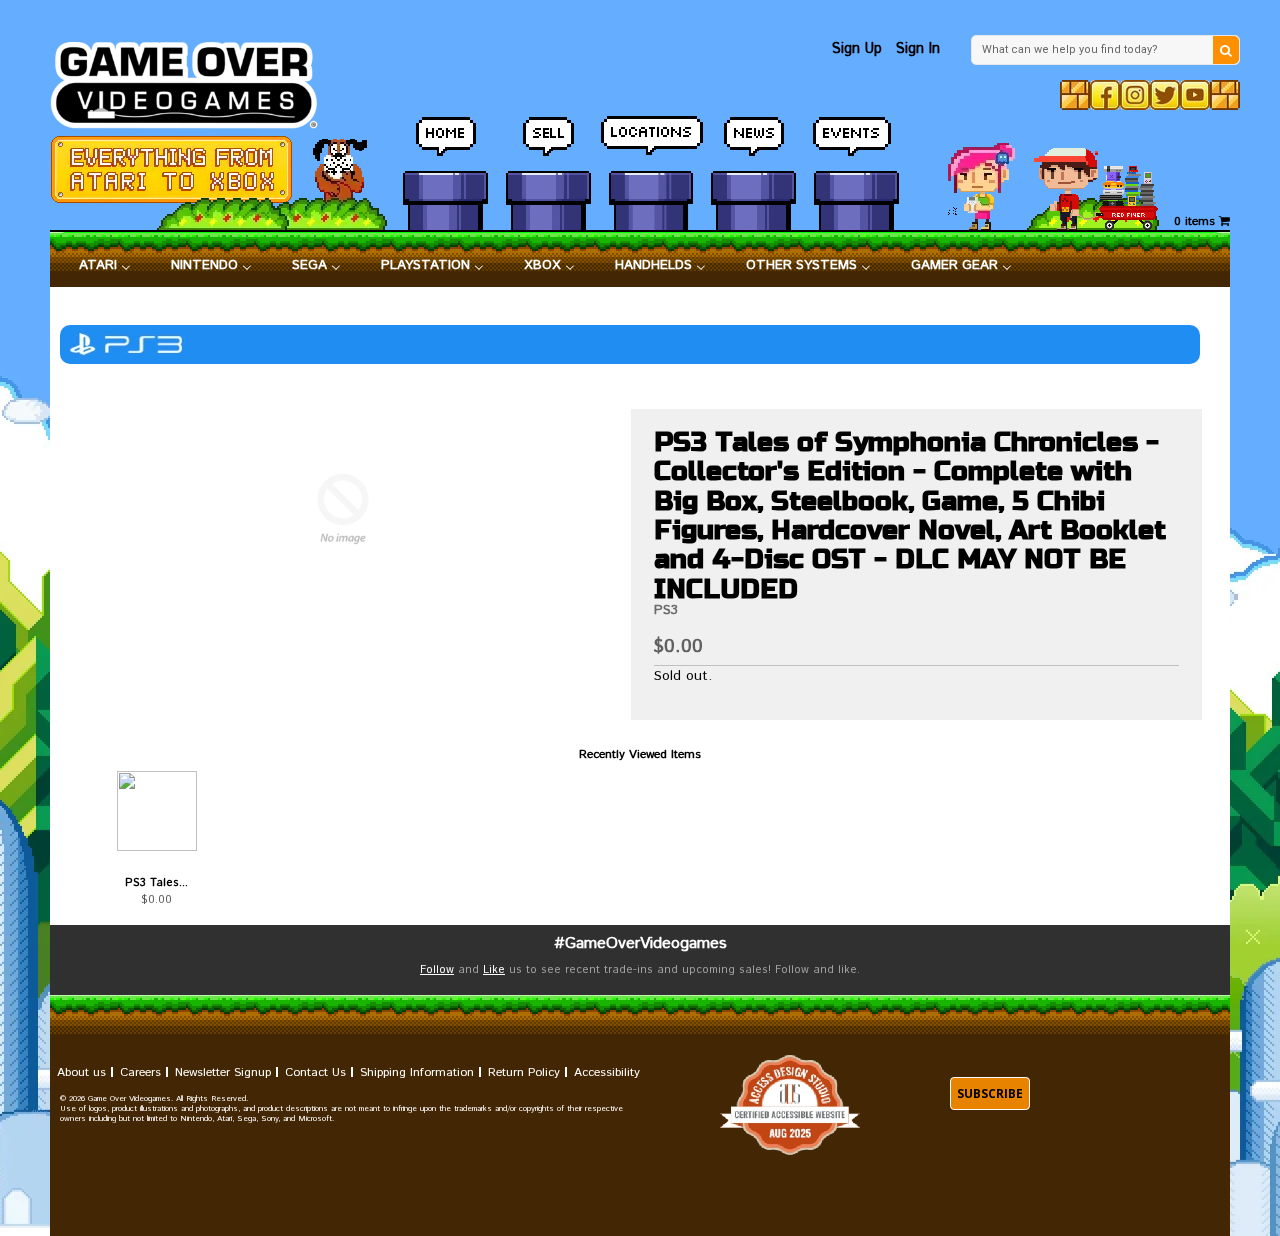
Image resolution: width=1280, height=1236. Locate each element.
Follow (437, 970)
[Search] (1226, 50)
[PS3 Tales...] (156, 811)
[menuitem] (105, 266)
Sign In (918, 48)
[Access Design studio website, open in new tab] (790, 1105)
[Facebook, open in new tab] (1105, 95)
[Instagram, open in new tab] (1135, 95)
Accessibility (607, 1072)
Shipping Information (417, 1072)
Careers (140, 1072)
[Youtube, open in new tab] (1195, 95)
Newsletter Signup (223, 1072)
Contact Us (315, 1072)
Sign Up (857, 48)
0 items (1196, 221)
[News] (753, 145)
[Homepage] (195, 79)
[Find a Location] (651, 145)
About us (81, 1072)
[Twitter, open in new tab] (1165, 95)
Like (494, 970)
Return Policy (524, 1072)
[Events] (856, 145)
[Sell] (548, 145)
